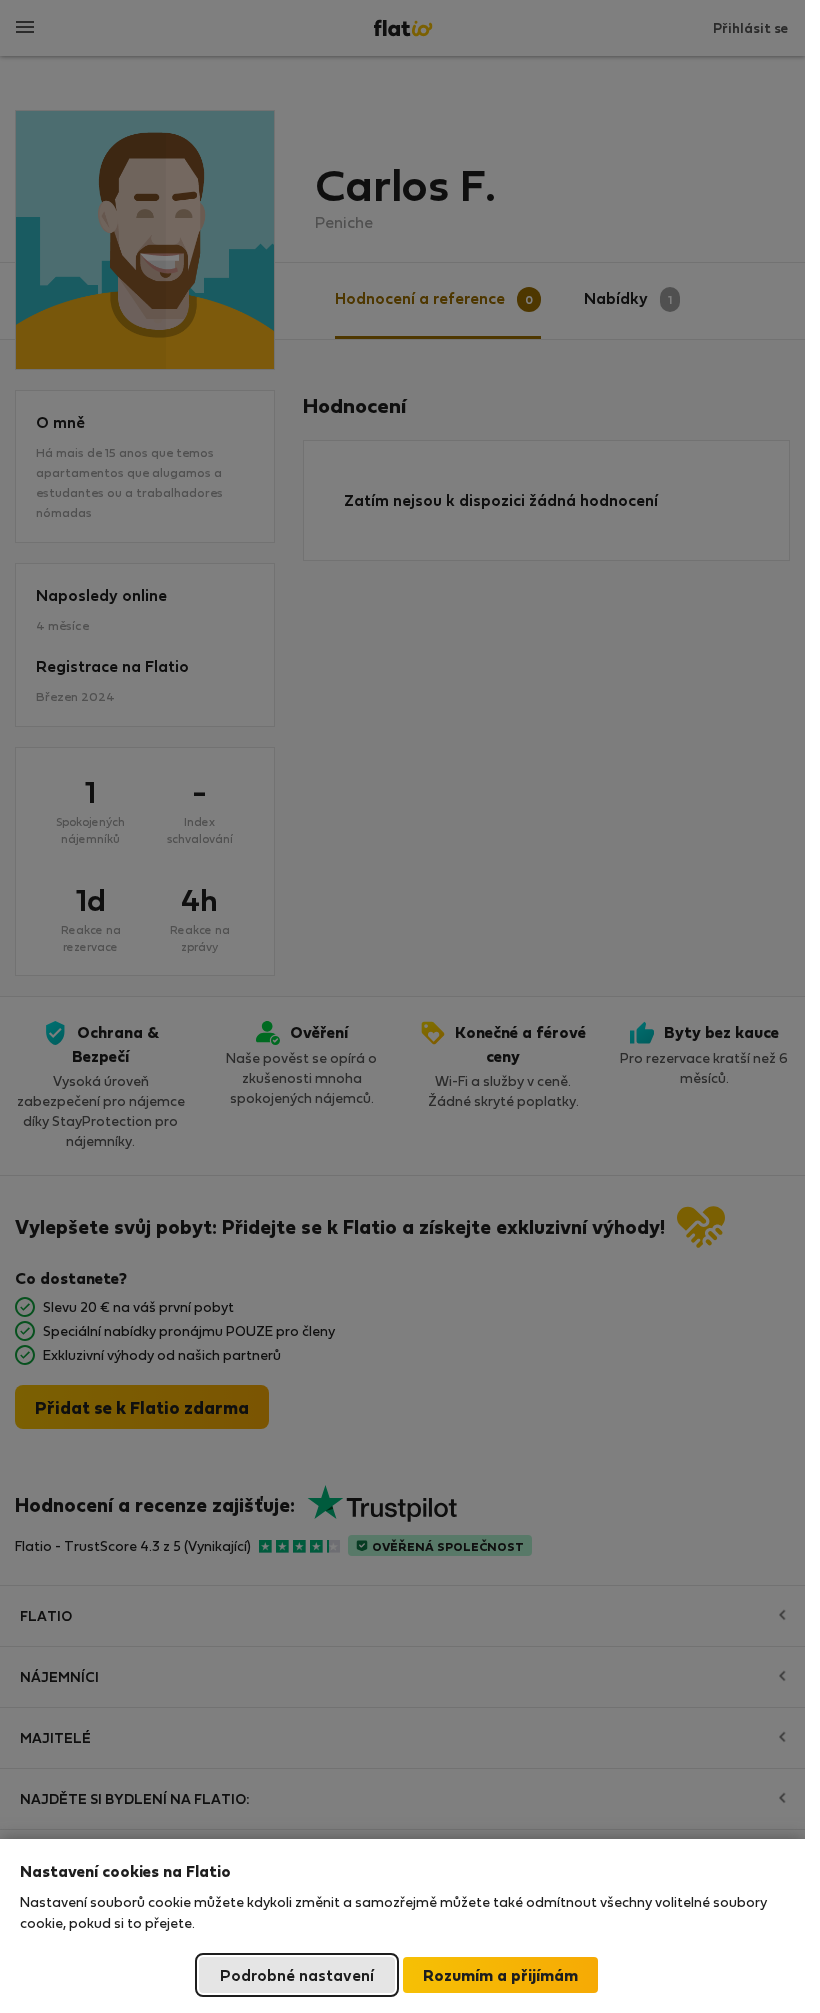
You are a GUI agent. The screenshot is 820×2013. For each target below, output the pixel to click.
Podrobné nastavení (297, 1974)
